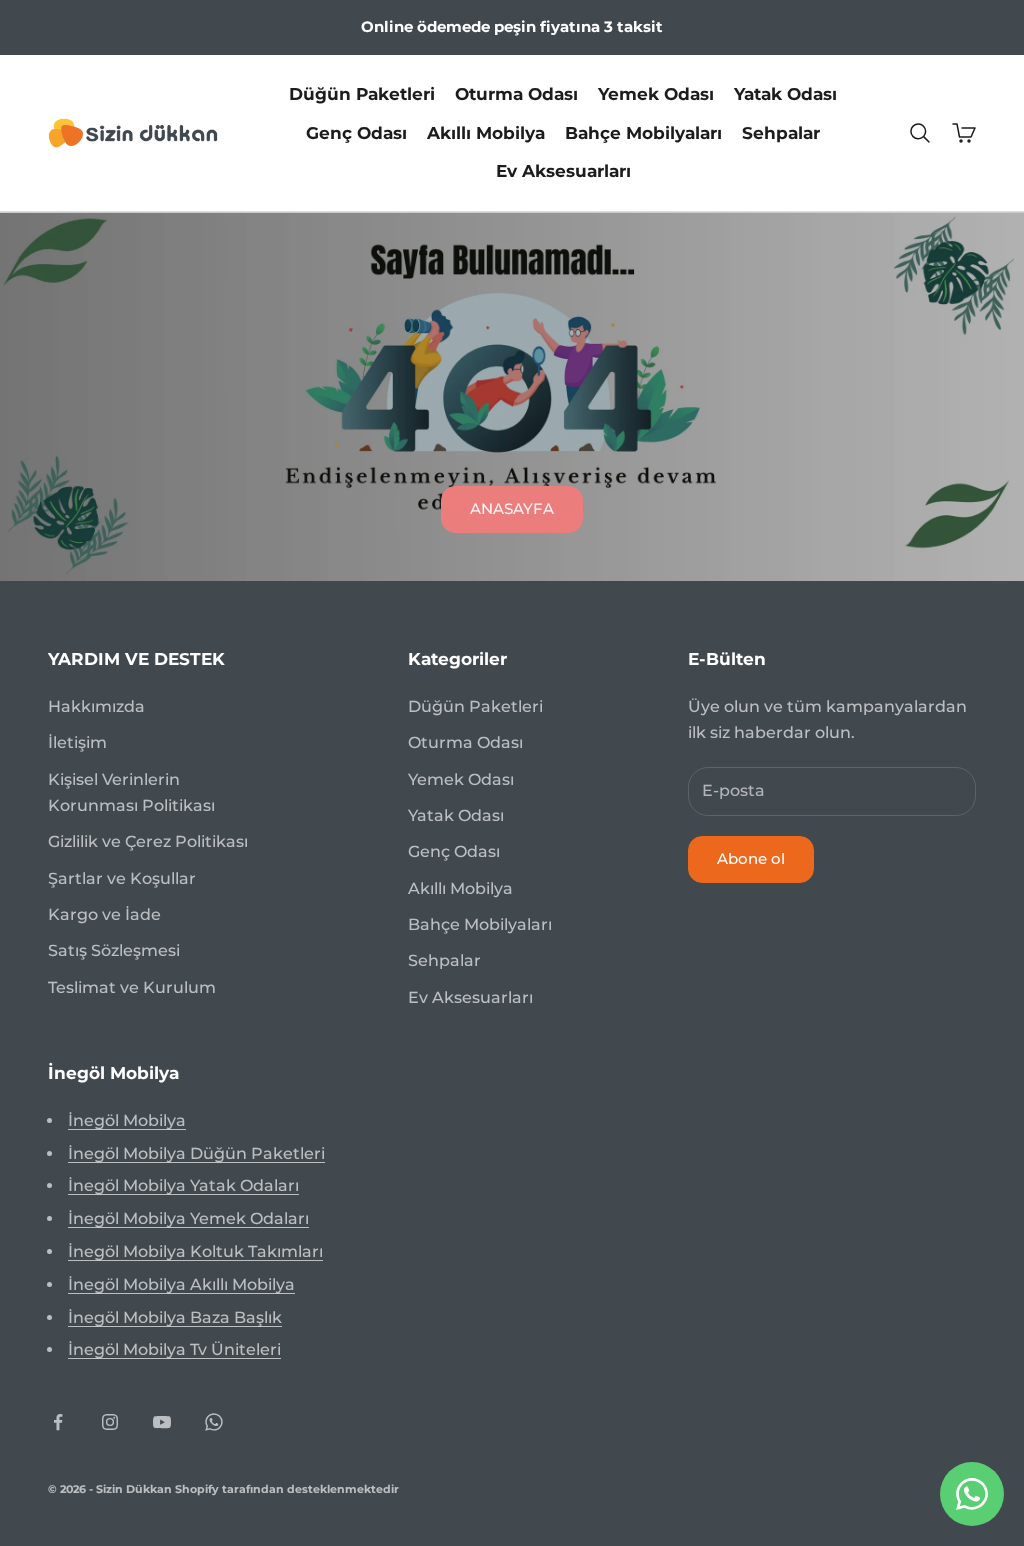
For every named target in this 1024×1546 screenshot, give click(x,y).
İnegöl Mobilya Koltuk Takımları (195, 1251)
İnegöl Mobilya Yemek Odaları (188, 1218)
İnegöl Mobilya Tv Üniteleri (174, 1349)
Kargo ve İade (104, 914)
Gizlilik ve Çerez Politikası (148, 841)
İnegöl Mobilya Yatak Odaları (183, 1185)
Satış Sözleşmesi (114, 950)
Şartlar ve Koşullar (122, 878)
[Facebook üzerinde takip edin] (58, 1422)
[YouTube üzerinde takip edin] (162, 1422)
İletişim (77, 742)
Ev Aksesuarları (563, 171)
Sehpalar (781, 133)
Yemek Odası (656, 94)
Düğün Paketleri (362, 94)
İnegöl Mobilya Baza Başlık (175, 1317)
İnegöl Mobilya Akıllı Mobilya (181, 1284)
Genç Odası (356, 133)
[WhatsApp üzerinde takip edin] (214, 1422)
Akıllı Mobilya (486, 133)
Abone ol (751, 858)
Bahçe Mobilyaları (643, 133)
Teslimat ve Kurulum (132, 987)
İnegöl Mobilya (127, 1120)
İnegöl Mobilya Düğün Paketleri (196, 1153)
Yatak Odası (785, 94)
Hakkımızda (96, 706)
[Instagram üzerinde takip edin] (110, 1422)
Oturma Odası (516, 94)
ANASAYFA (512, 508)
